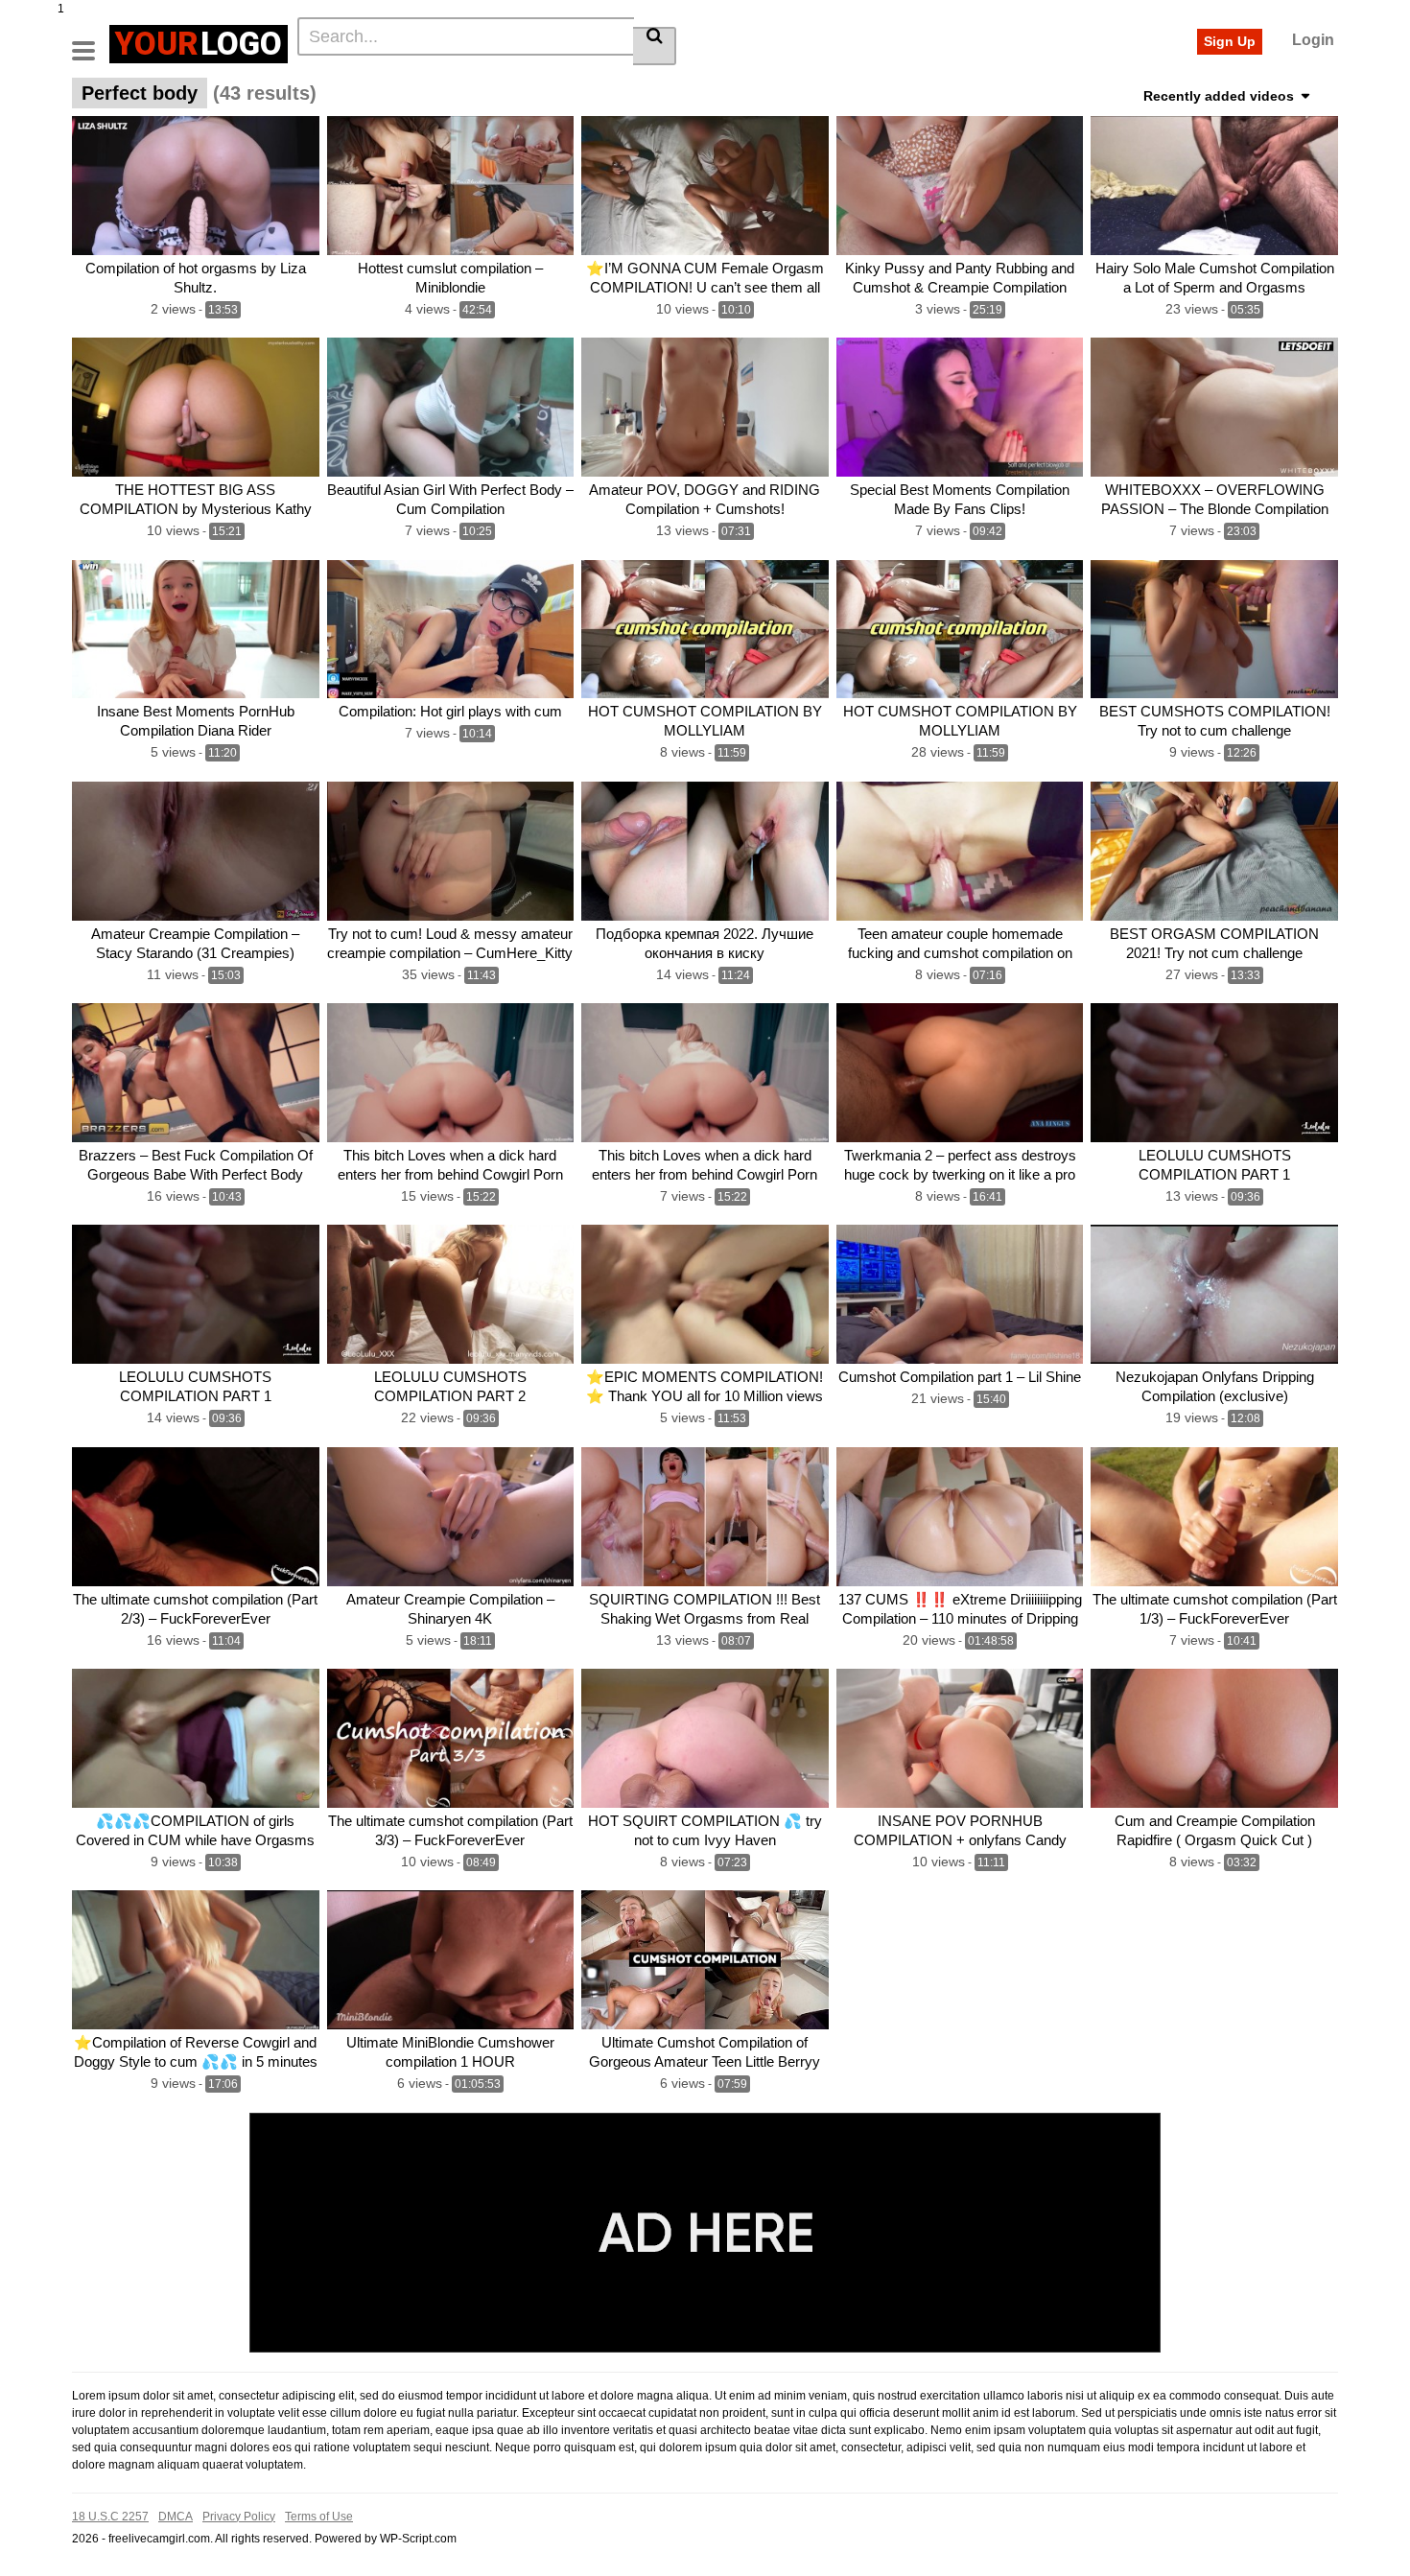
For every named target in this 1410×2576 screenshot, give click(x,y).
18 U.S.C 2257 (110, 2517)
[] (655, 46)
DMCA (176, 2517)
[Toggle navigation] (91, 41)
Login (1313, 40)
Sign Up (1230, 41)
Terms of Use (319, 2517)
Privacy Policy (239, 2517)
